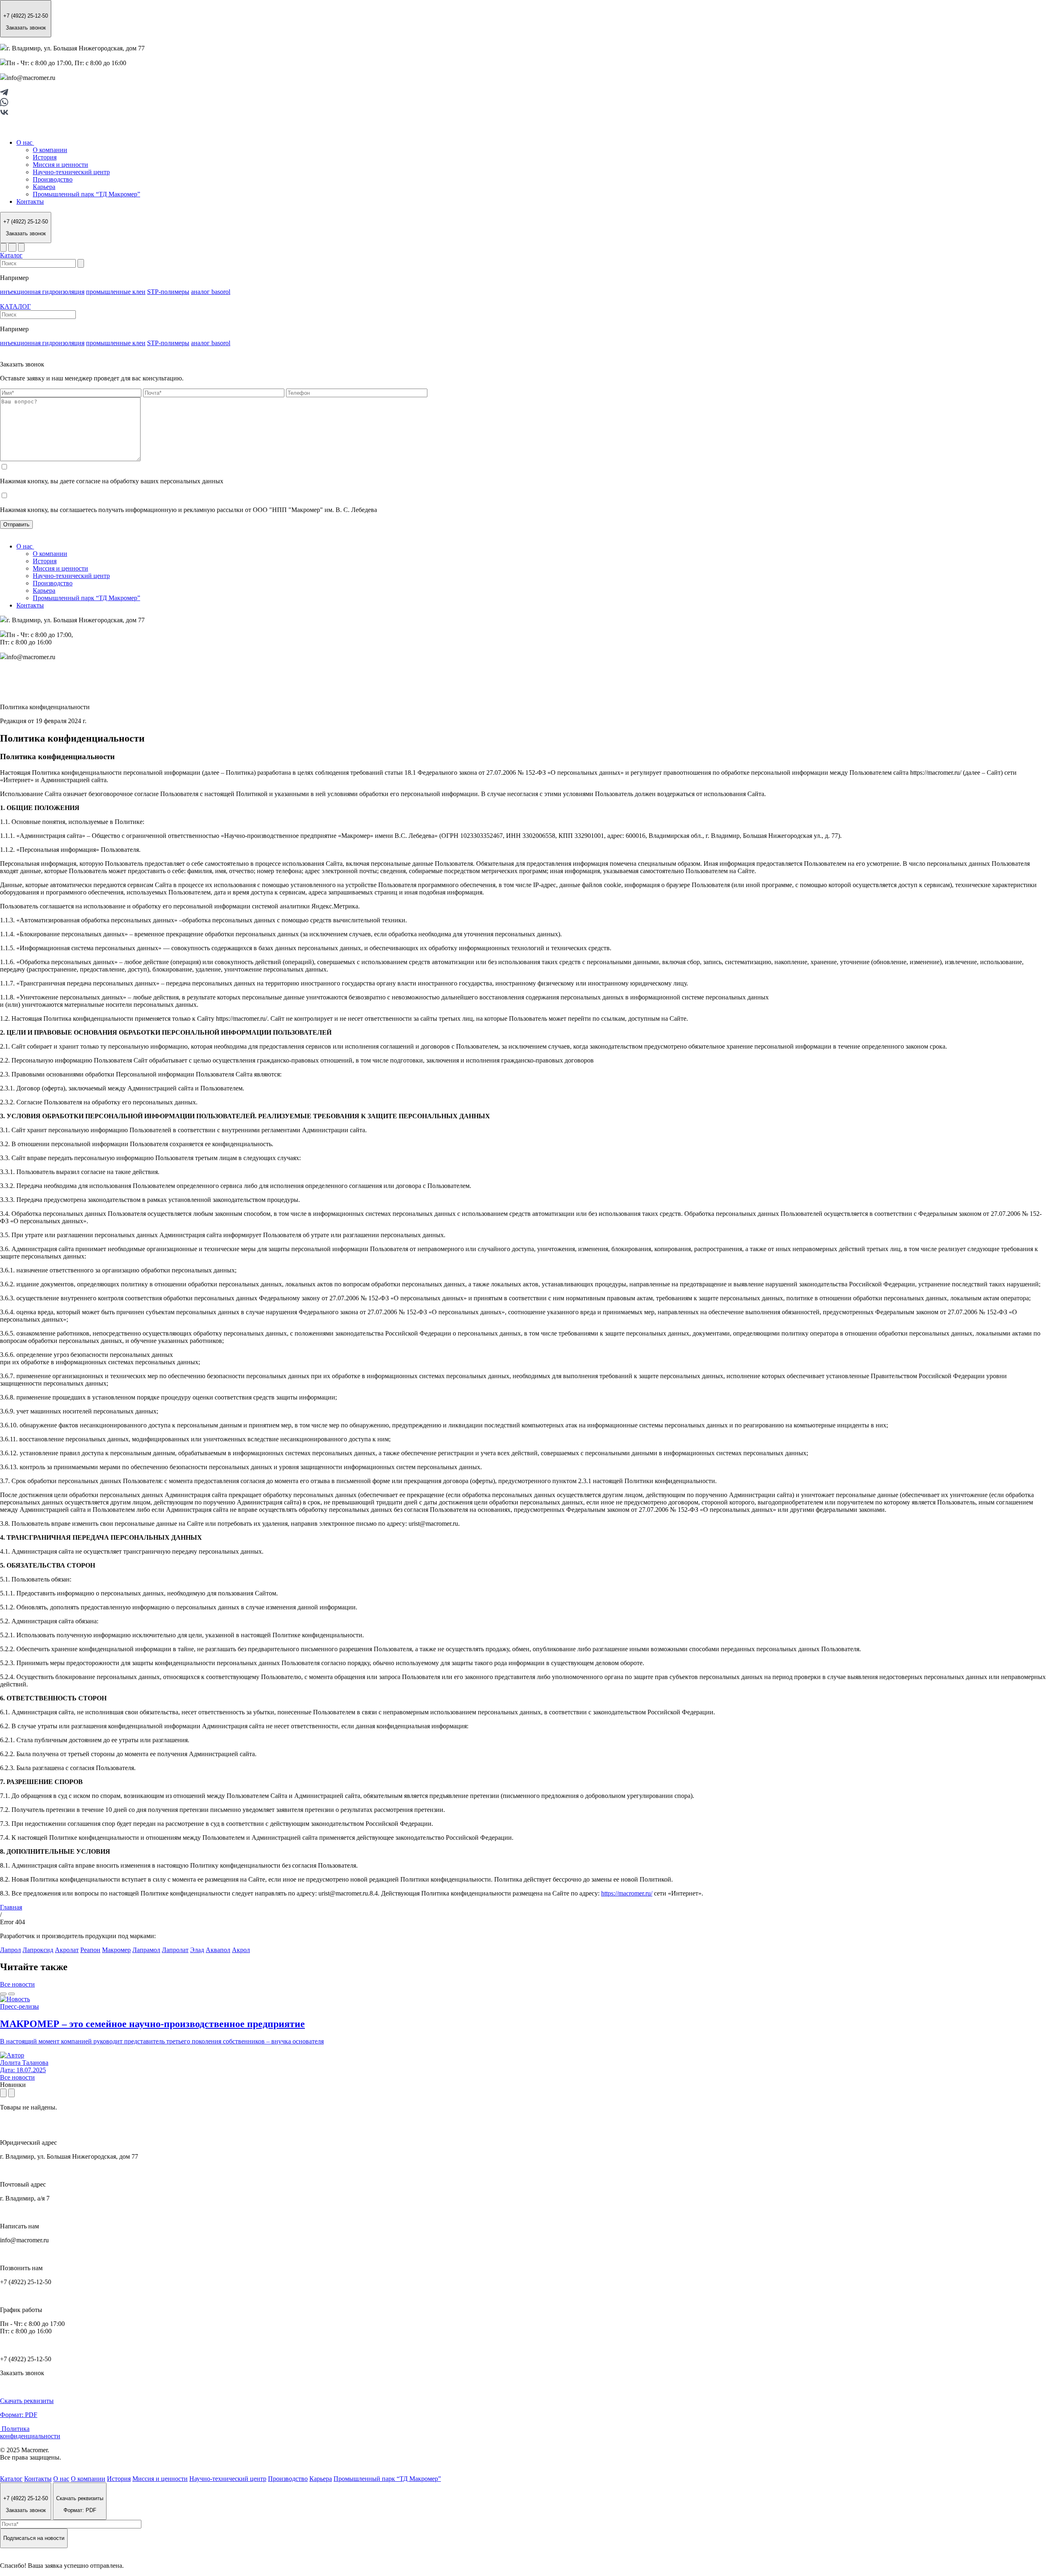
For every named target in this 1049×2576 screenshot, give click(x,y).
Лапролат (175, 1950)
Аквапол (218, 1950)
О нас (25, 142)
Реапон (90, 1950)
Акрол (241, 1950)
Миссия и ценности (60, 165)
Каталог (11, 255)
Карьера (44, 187)
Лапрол (10, 1950)
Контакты (30, 201)
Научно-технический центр (71, 172)
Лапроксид (38, 1950)
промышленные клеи (116, 292)
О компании (50, 150)
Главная (11, 1907)
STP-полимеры (168, 292)
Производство (53, 179)
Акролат (67, 1950)
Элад (197, 1950)
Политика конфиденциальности (30, 2432)
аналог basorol (211, 292)
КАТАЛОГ (15, 306)
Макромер (116, 1950)
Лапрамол (146, 1950)
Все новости (17, 1984)
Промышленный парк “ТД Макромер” (86, 194)
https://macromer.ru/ (627, 1893)
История (45, 157)
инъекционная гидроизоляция (42, 292)
